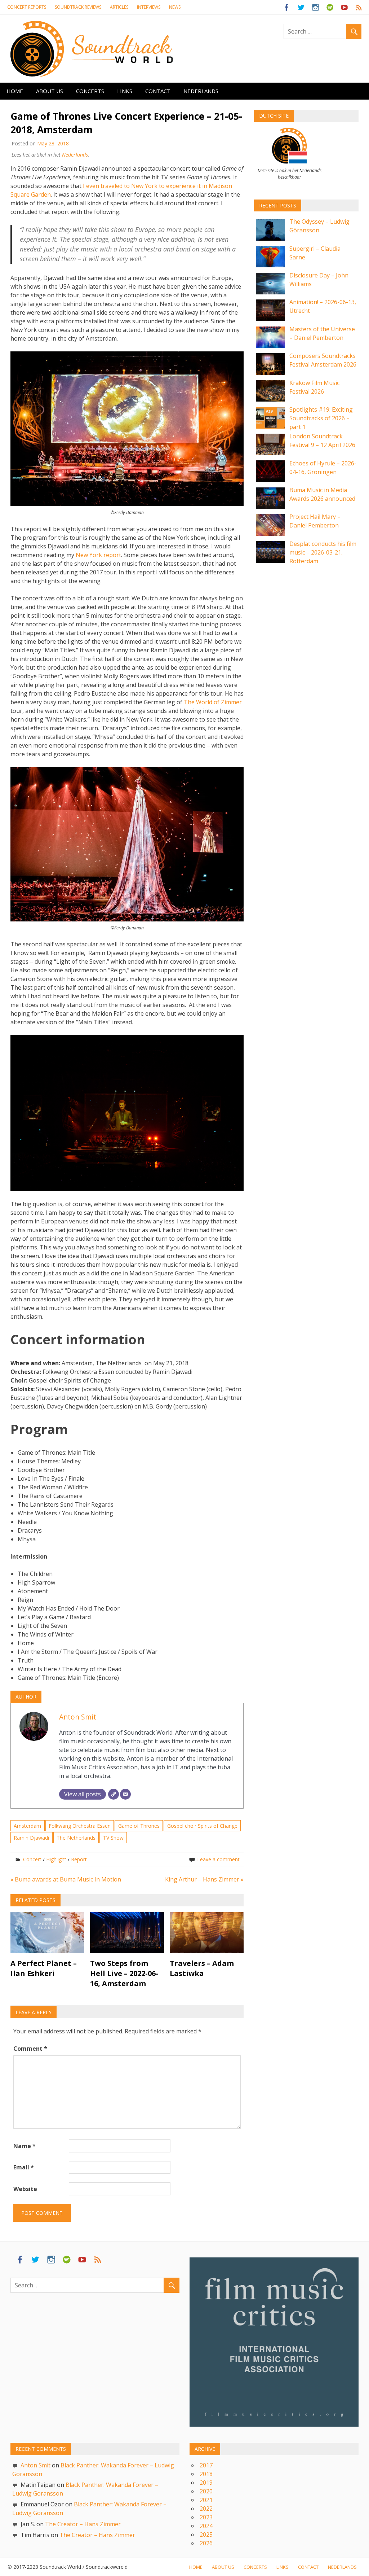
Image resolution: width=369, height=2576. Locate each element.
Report (79, 1859)
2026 (206, 2543)
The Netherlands (76, 1838)
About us (50, 91)
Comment (30, 2049)
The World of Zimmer (213, 702)
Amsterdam (27, 1826)
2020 (206, 2491)
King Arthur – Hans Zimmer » (204, 1879)
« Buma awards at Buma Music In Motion (66, 1879)
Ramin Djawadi (31, 1838)
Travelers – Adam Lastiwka (202, 1968)
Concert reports (27, 7)
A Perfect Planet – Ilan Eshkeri (44, 1968)
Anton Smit (78, 1717)
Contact (158, 91)
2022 (206, 2509)
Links (125, 91)
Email (24, 2167)
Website (25, 2189)
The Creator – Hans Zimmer (83, 2524)
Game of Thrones (139, 1826)
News (175, 7)
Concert (32, 1859)
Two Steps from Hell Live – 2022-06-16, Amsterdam (124, 1973)
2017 (206, 2465)
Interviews (149, 7)
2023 (206, 2517)
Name (25, 2146)
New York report (98, 555)
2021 (206, 2500)
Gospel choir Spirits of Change (202, 1826)
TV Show (113, 1838)
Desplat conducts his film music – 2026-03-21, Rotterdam (323, 552)
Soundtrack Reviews (78, 7)
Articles (119, 7)
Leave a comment (218, 1859)
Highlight (56, 1859)
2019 (206, 2483)
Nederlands (201, 91)
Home (15, 91)
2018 (206, 2474)
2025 (206, 2535)
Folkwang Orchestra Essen (80, 1826)
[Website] (114, 1794)
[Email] (125, 1794)
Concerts (90, 91)
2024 (206, 2526)
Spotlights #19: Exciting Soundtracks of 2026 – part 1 (321, 418)
